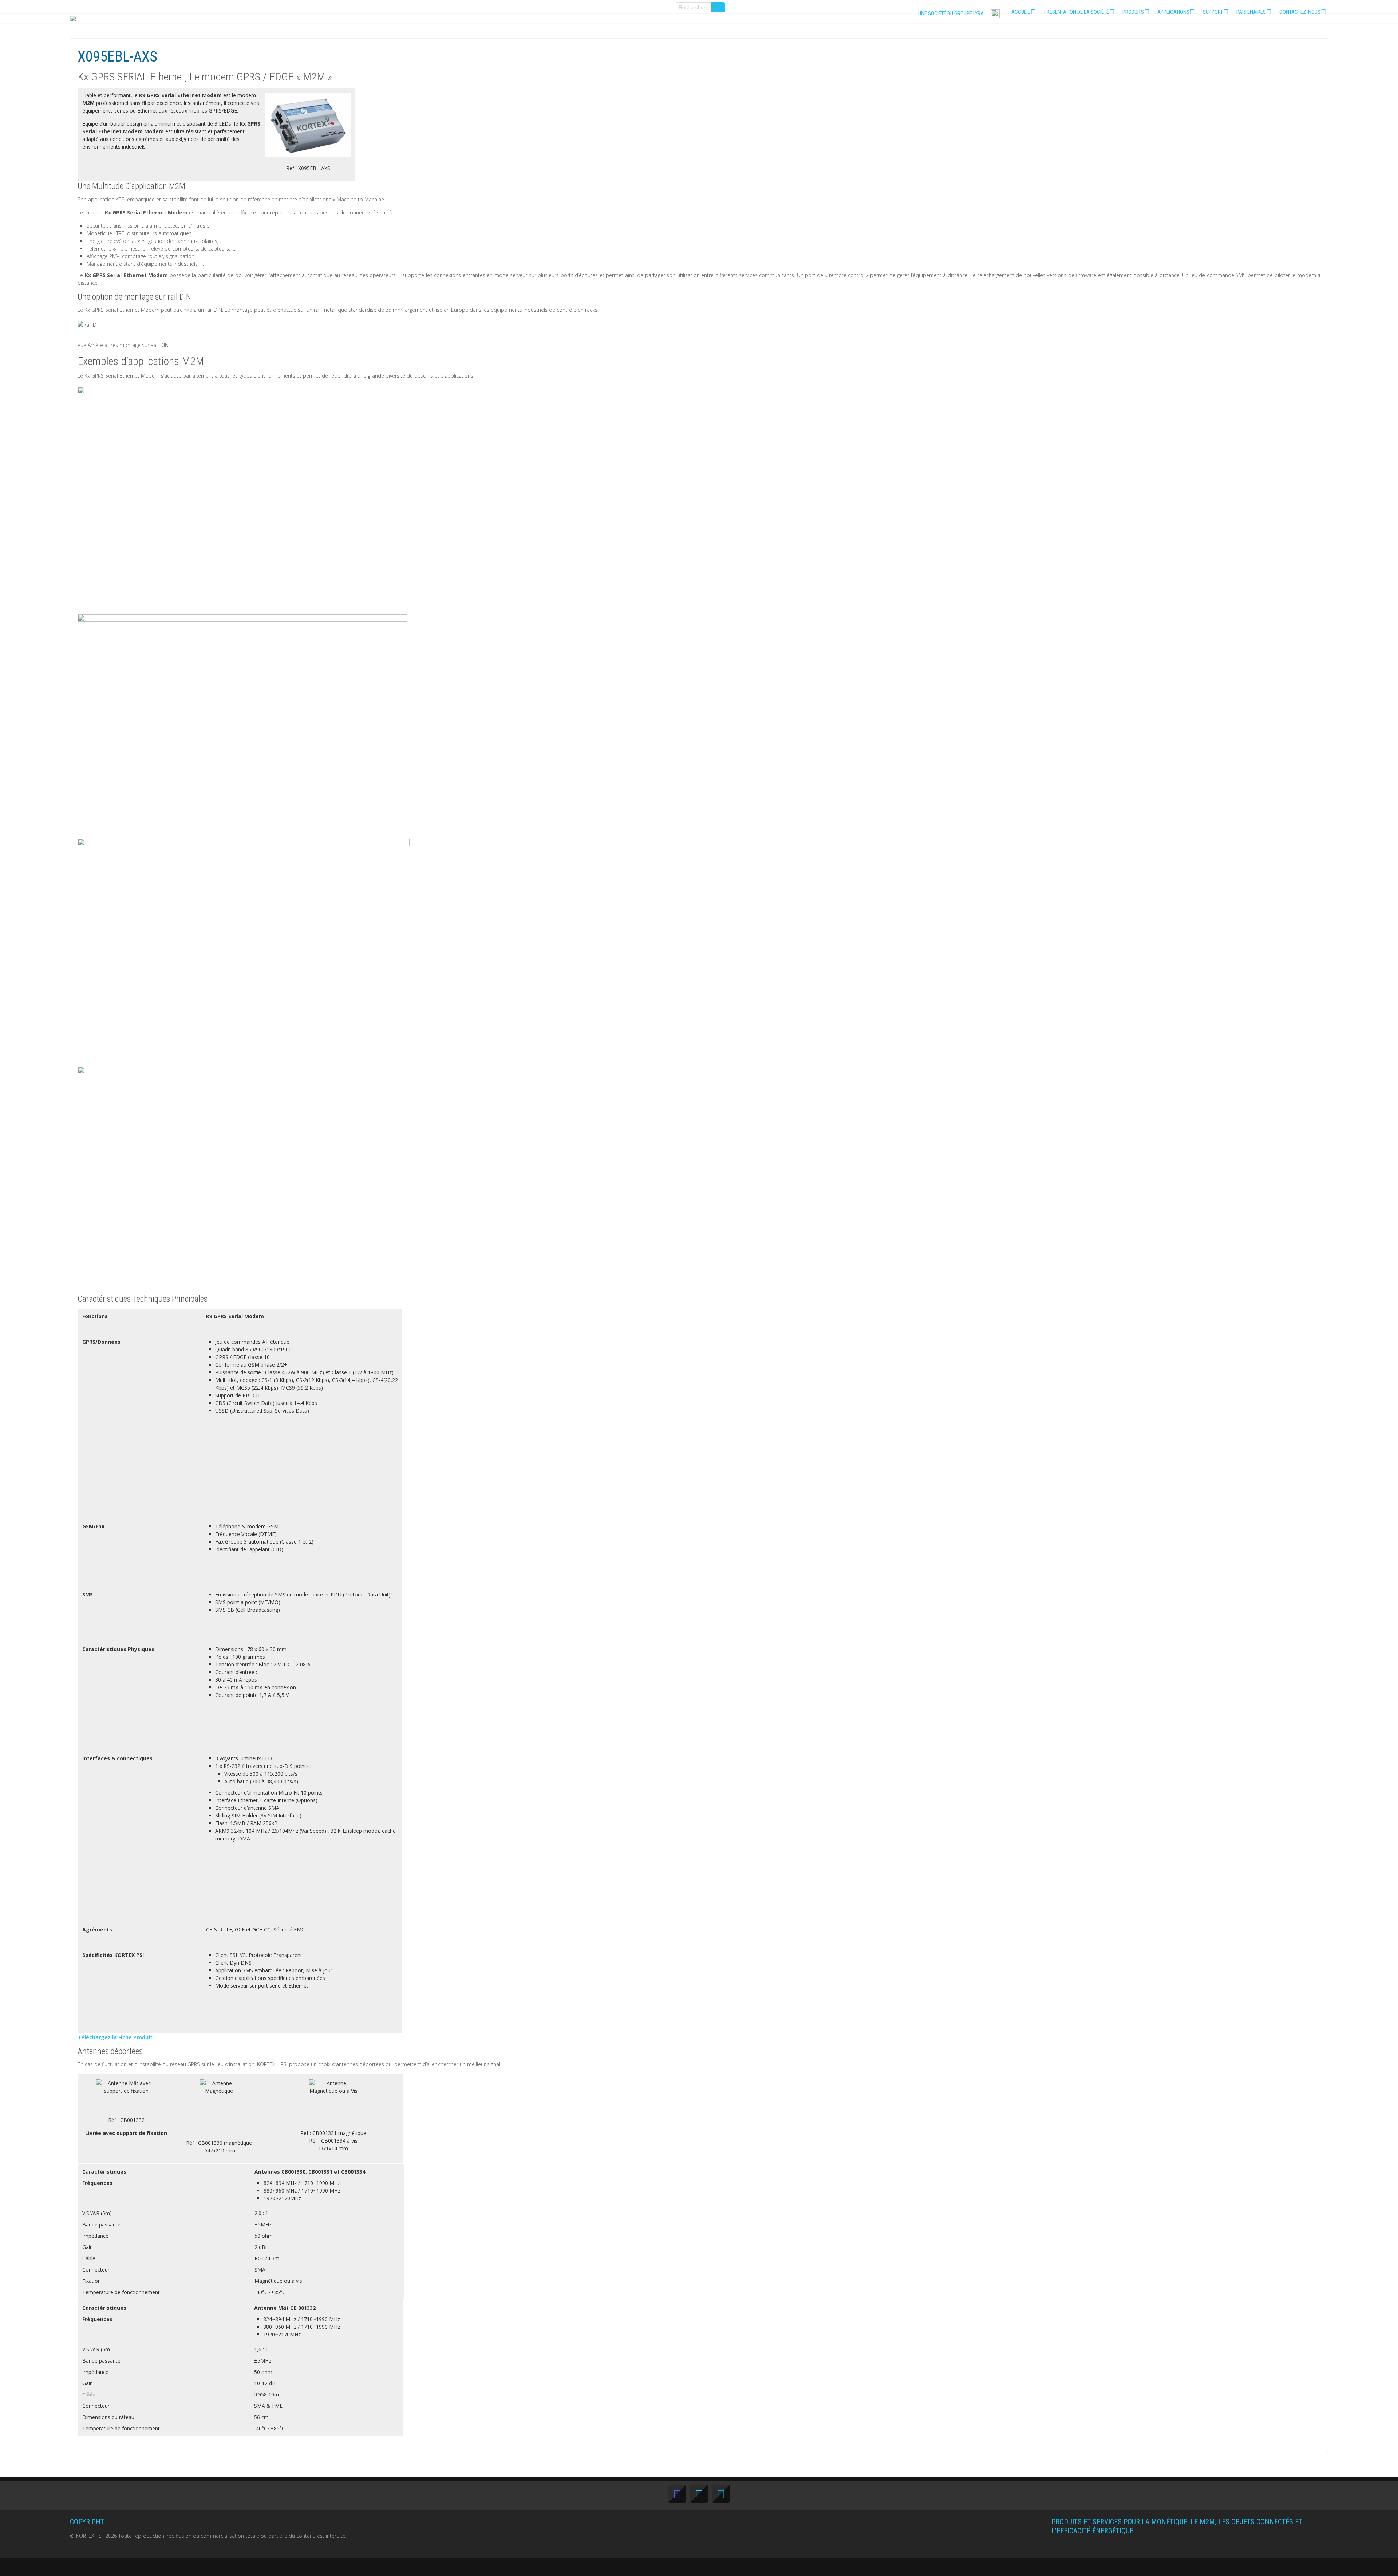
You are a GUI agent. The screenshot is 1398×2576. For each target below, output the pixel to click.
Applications (1173, 12)
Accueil (1021, 12)
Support (1213, 12)
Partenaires (1251, 12)
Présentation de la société (1076, 12)
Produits (1133, 12)
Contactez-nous (1300, 12)
